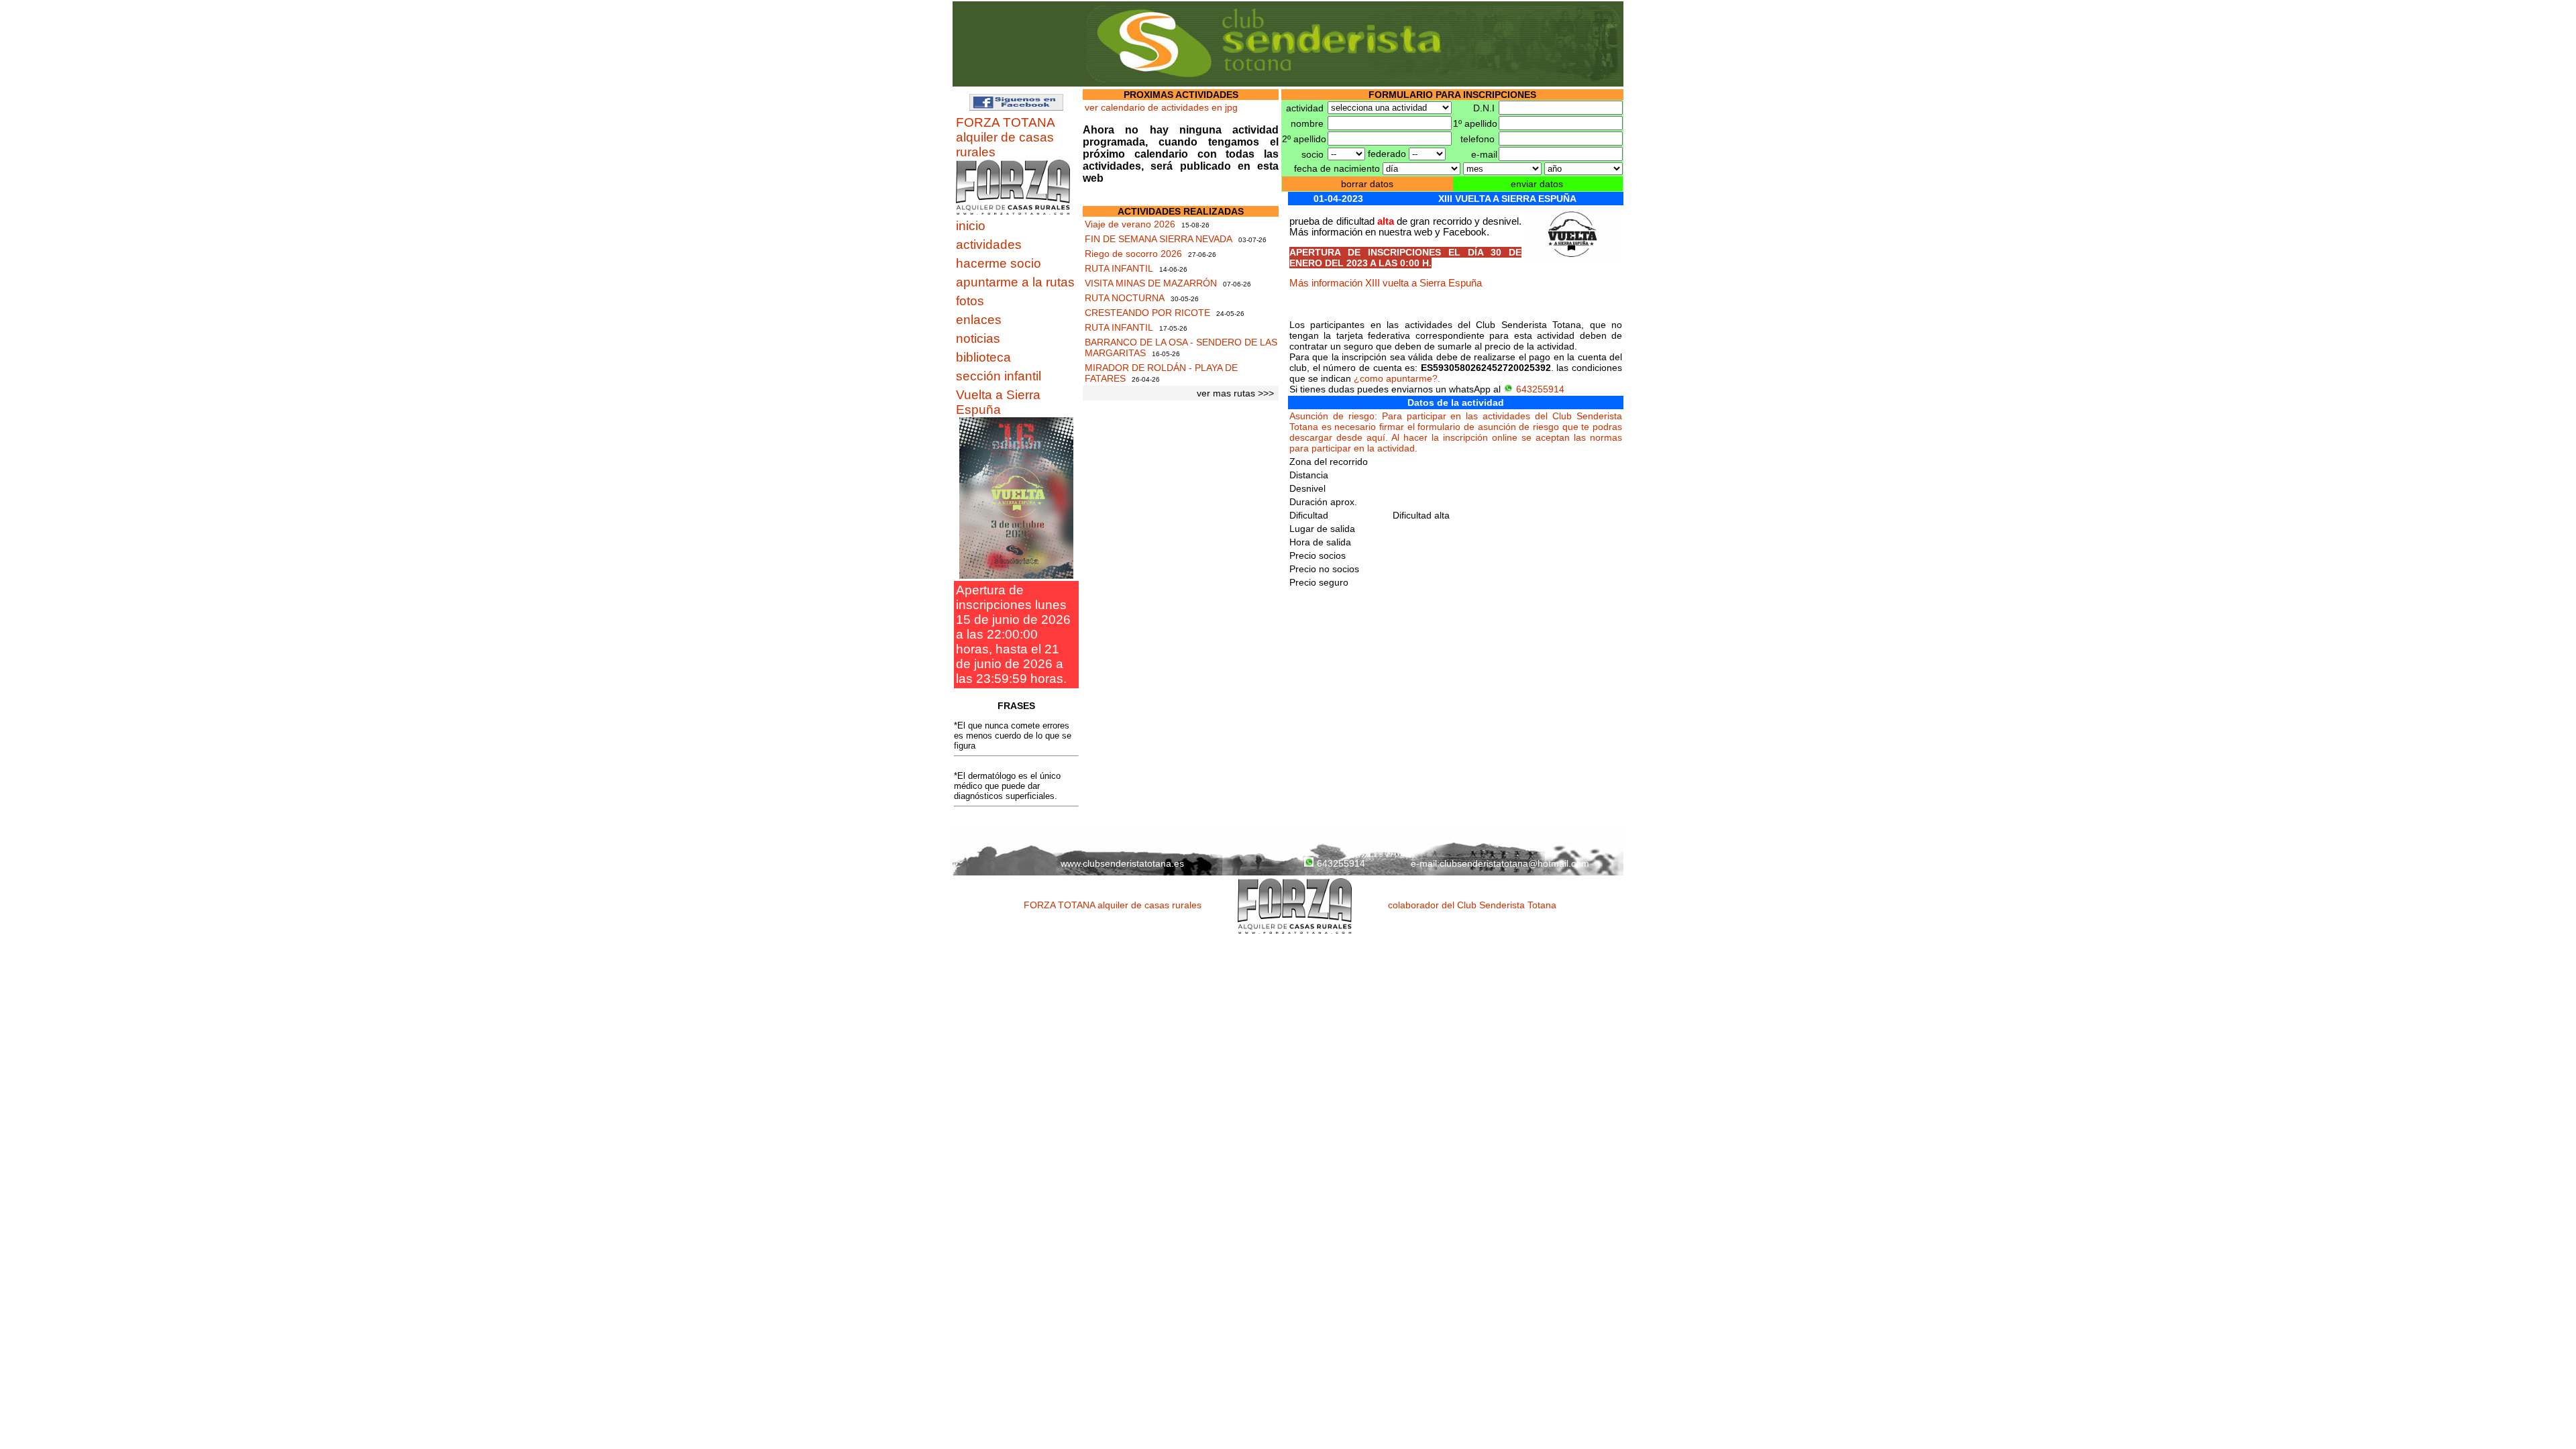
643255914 (1540, 389)
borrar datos (1367, 184)
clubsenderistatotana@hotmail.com (1514, 863)
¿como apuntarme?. (1397, 378)
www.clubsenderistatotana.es (1122, 863)
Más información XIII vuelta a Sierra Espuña (1386, 283)
